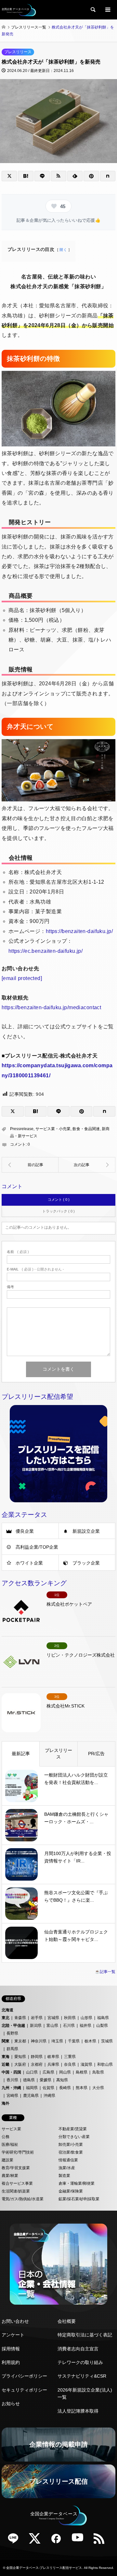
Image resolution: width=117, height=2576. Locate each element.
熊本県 (82, 2088)
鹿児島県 (31, 2096)
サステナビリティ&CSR (82, 2376)
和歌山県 (105, 2064)
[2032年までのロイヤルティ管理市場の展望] (87, 1165)
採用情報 (11, 2349)
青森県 (20, 2018)
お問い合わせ (15, 2321)
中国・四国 (11, 2072)
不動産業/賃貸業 (73, 2129)
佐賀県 (48, 2088)
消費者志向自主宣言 (78, 2349)
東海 (6, 2057)
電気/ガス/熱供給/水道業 (23, 2199)
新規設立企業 (86, 1531)
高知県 (62, 2080)
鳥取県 (98, 2072)
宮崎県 (12, 2096)
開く (63, 250)
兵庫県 (53, 2064)
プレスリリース (18, 52)
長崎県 (65, 2088)
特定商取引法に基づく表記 (85, 2335)
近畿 (6, 2064)
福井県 (85, 2026)
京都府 (37, 2064)
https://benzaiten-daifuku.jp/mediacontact (51, 1007)
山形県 (86, 2018)
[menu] (107, 10)
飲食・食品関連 (86, 1129)
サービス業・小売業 (53, 1129)
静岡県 (37, 2057)
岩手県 (37, 2018)
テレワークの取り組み (80, 2362)
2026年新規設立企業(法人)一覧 (85, 2393)
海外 (6, 2103)
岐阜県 (53, 2057)
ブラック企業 (86, 1563)
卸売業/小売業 (71, 2145)
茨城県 (107, 2041)
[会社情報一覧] (58, 2264)
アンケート (13, 2335)
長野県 (12, 2033)
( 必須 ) (18, 1252)
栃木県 (90, 2041)
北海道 (7, 2010)
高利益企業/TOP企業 (37, 1547)
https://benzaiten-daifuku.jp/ (79, 931)
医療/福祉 (10, 2145)
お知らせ (11, 2404)
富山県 (52, 2026)
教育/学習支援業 (16, 2168)
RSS (101, 2541)
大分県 (98, 2088)
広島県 (48, 2072)
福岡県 (32, 2088)
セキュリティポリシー (24, 2390)
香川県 (12, 2080)
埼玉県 (57, 2041)
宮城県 (53, 2018)
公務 (6, 2137)
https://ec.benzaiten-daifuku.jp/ (45, 951)
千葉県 (74, 2041)
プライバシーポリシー (24, 2376)
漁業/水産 (67, 2168)
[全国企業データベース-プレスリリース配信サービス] (19, 10)
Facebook (58, 2541)
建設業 (7, 2160)
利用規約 (11, 2362)
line (16, 2541)
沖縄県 (49, 2096)
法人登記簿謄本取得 (78, 2411)
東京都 (20, 2041)
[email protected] (22, 978)
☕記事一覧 (105, 1972)
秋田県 (70, 2018)
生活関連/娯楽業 (16, 2191)
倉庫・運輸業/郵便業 (77, 2183)
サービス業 (11, 2129)
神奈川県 (39, 2041)
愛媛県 (45, 2080)
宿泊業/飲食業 (71, 2152)
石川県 (69, 2026)
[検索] (93, 10)
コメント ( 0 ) (59, 1199)
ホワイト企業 (29, 1563)
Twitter (37, 2541)
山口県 (32, 2072)
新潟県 (36, 2026)
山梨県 (102, 2026)
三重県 (70, 2057)
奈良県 (70, 2064)
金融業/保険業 (71, 2191)
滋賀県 (86, 2064)
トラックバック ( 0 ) (58, 1211)
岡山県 (65, 2072)
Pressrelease (22, 1129)
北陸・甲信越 (13, 2026)
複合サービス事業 (17, 2183)
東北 (6, 2018)
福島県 (103, 2018)
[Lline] (42, 176)
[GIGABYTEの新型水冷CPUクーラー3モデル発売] (30, 1165)
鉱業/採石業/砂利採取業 (79, 2199)
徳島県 (29, 2080)
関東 (6, 2041)
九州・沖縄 (11, 2088)
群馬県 (12, 2049)
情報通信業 (68, 2160)
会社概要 (67, 2321)
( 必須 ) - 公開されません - (35, 1269)
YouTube (80, 2541)
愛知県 (20, 2057)
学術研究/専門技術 (18, 2152)
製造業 (64, 2176)
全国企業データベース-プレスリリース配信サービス (44, 2568)
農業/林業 (10, 2176)
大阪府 (20, 2064)
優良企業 (25, 1531)
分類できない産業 (74, 2137)
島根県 (82, 2072)
